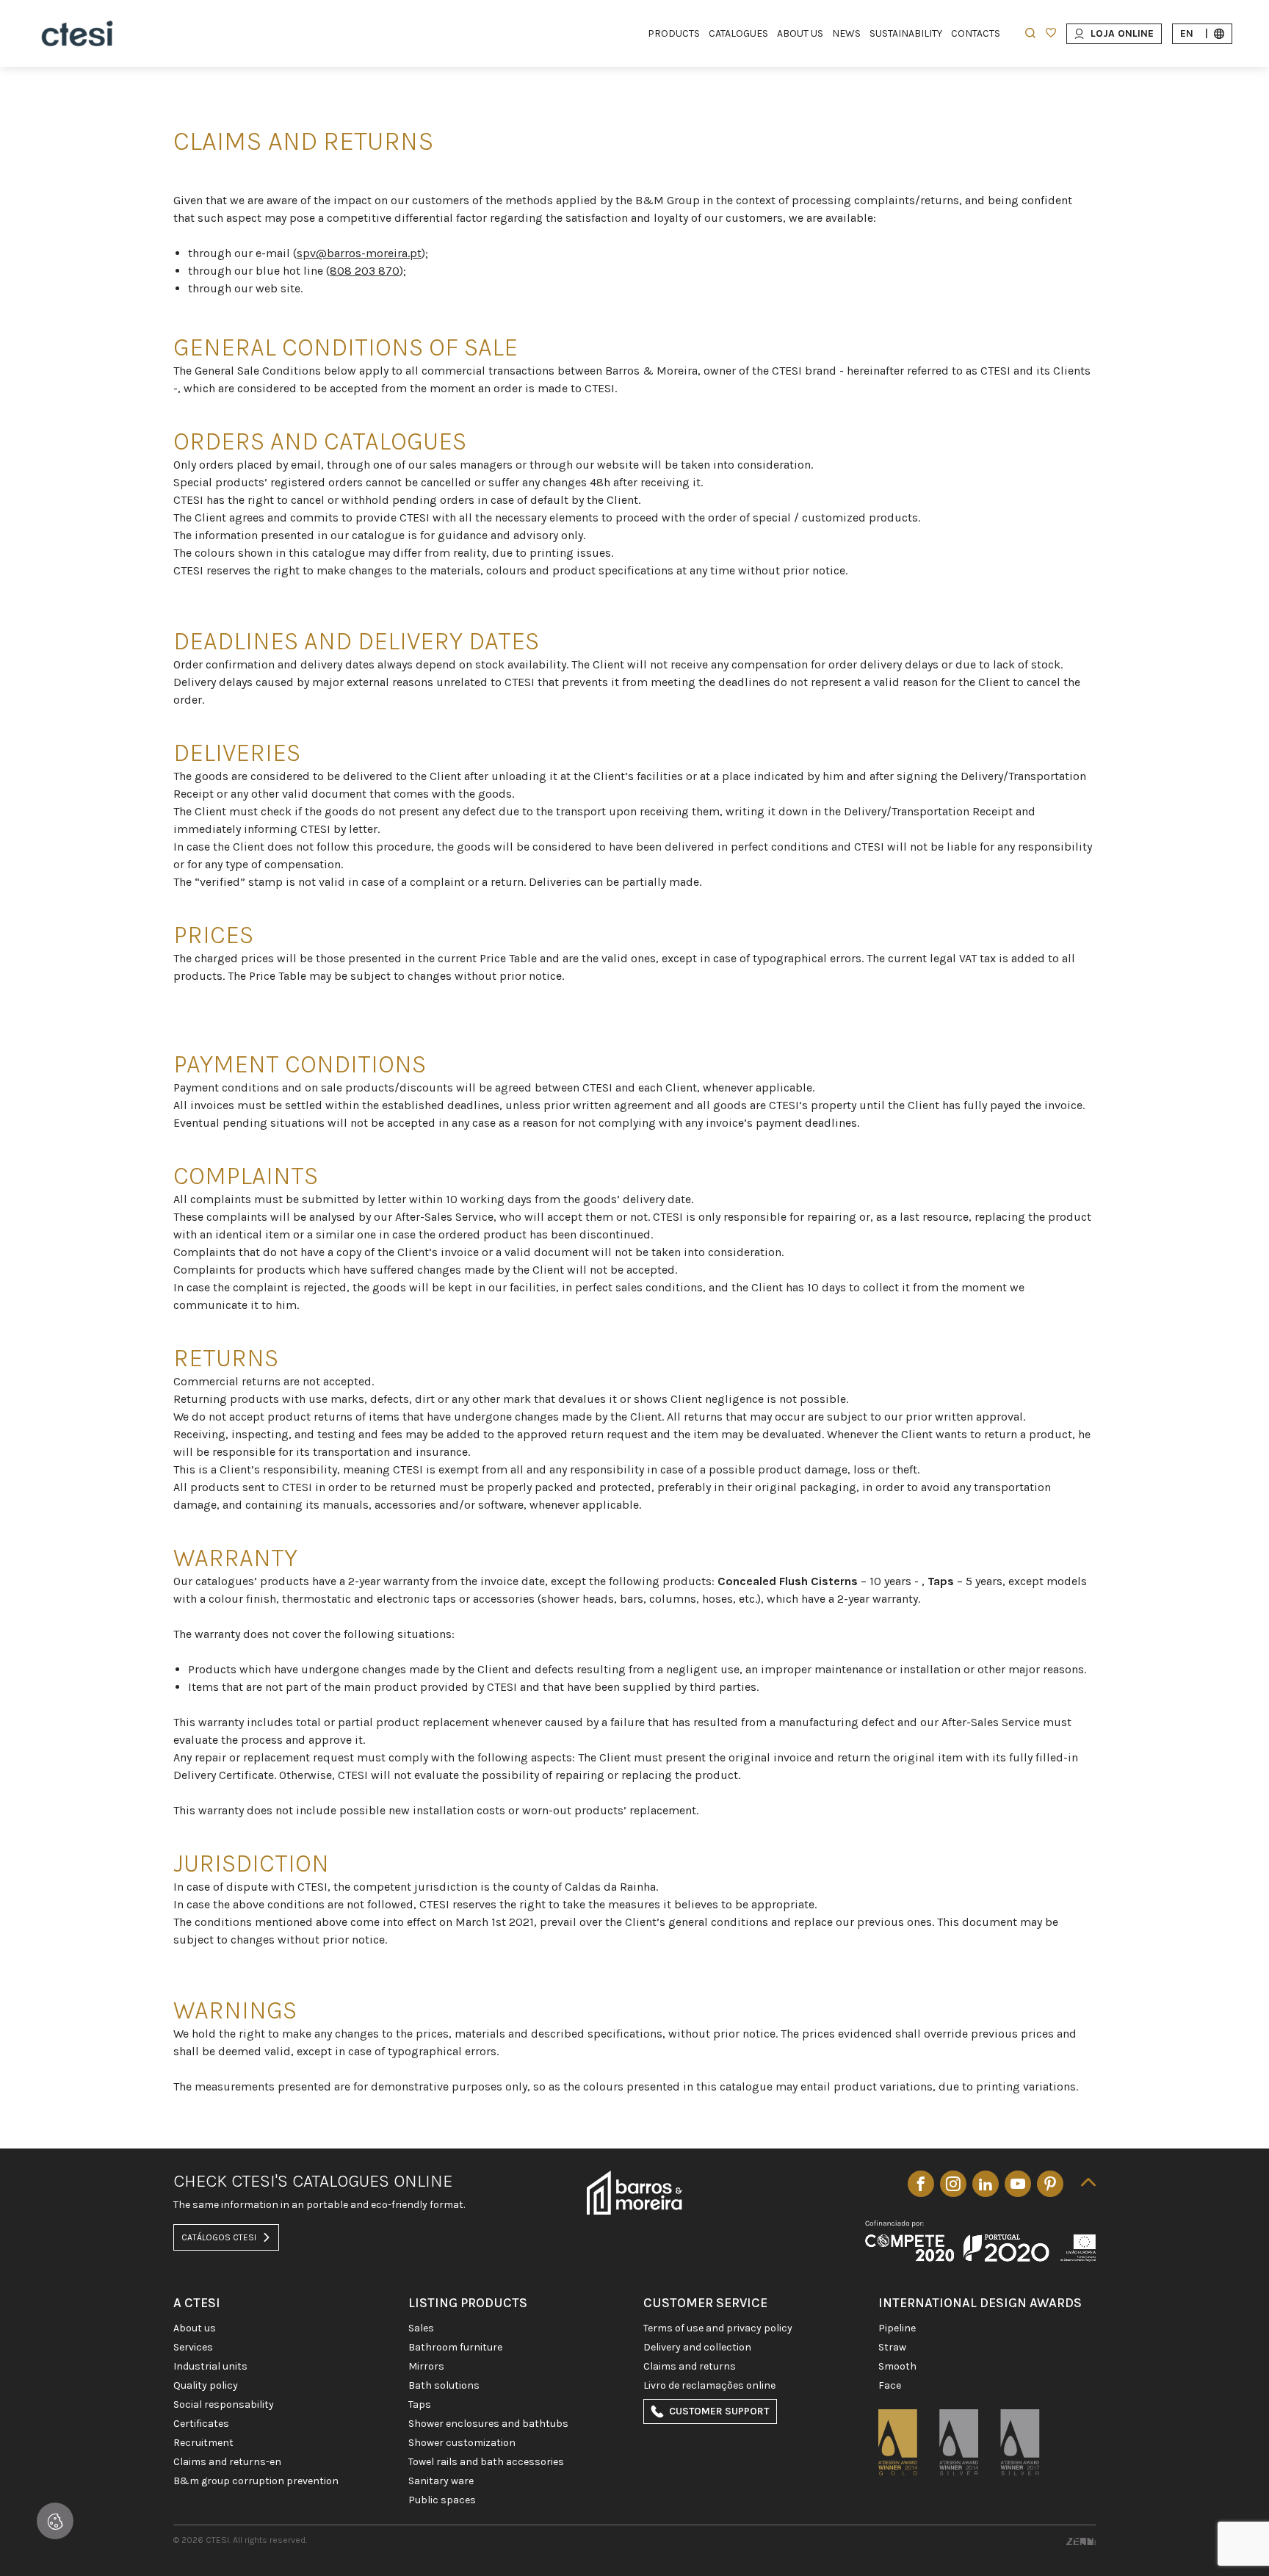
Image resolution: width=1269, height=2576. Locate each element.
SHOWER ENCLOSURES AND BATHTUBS (488, 2424)
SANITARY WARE (441, 2481)
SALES (421, 2328)
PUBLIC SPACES (442, 2500)
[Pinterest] (1050, 2184)
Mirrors (426, 2367)
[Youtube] (1018, 2184)
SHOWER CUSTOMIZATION (462, 2443)
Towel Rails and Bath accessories (486, 2462)
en (1194, 33)
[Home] (77, 33)
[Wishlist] (1051, 34)
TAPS (420, 2405)
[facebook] (921, 2184)
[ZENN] (1081, 2540)
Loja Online (1122, 33)
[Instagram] (953, 2184)
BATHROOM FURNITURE (455, 2348)
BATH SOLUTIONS (444, 2386)
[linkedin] (986, 2184)
